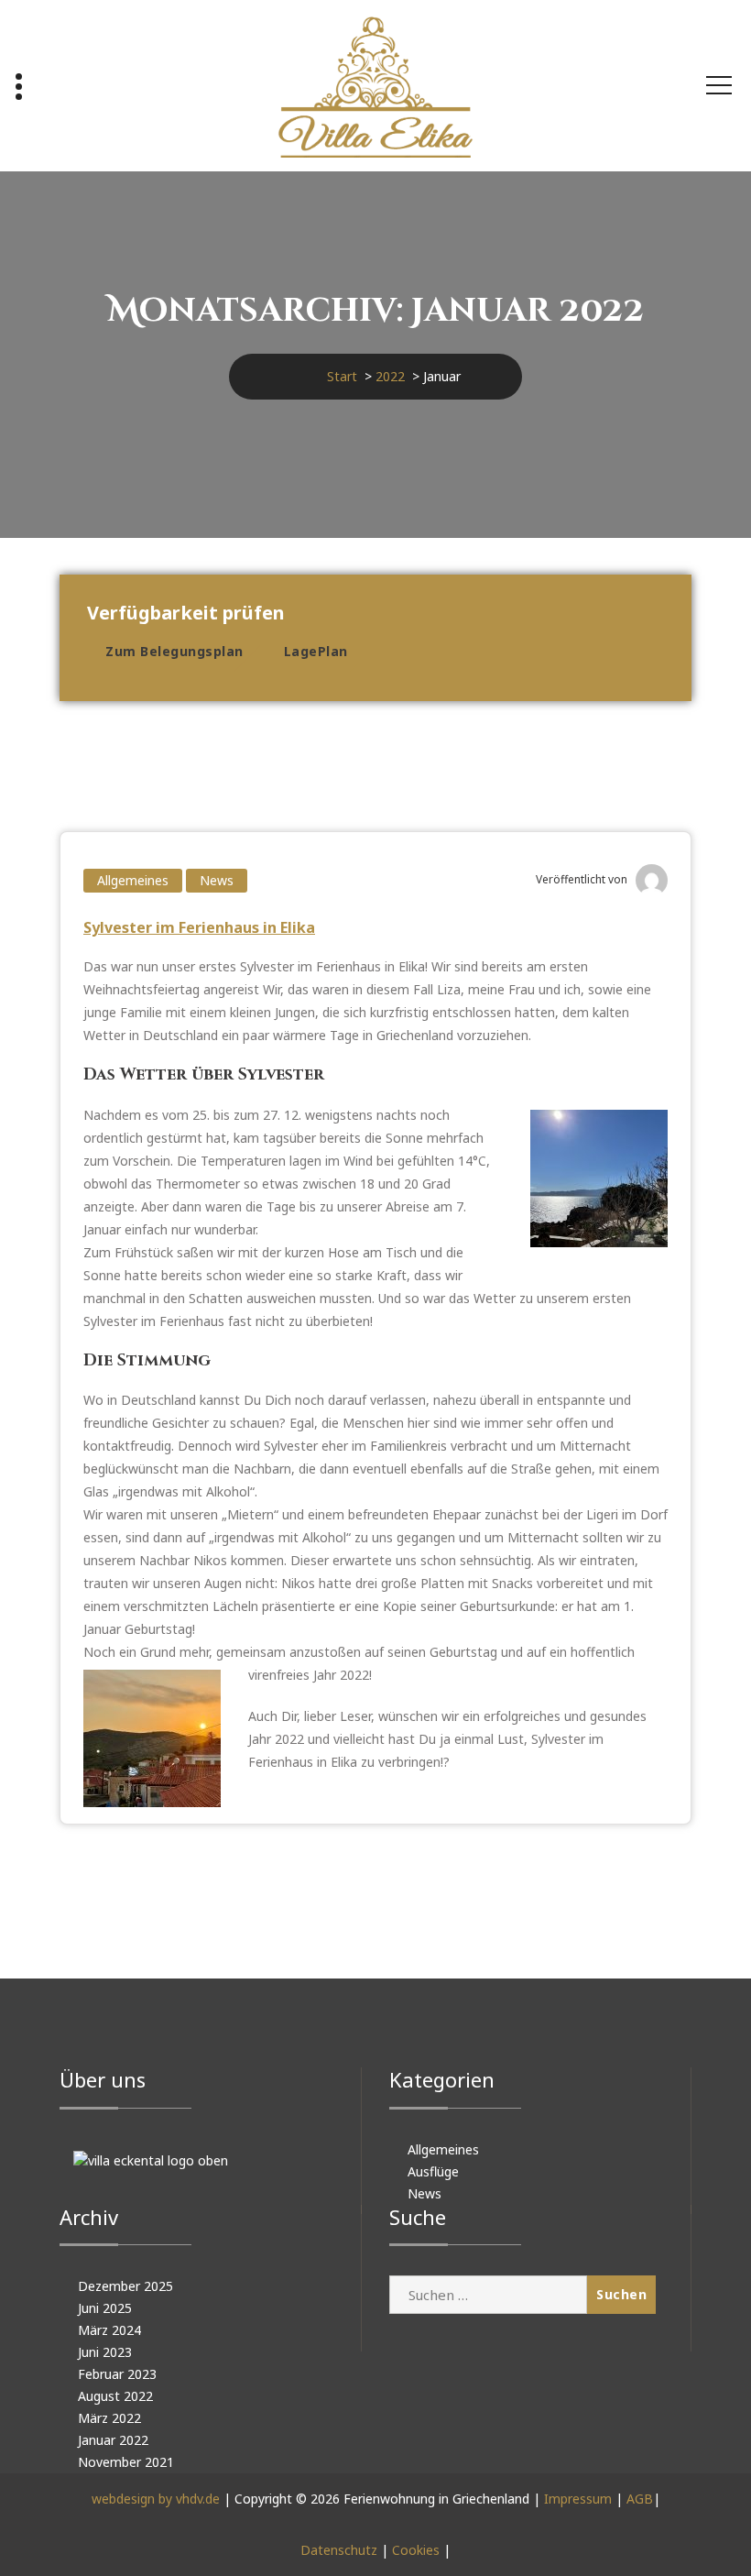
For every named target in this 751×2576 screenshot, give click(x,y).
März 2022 (109, 2418)
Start (342, 376)
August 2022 (115, 2396)
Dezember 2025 (125, 2286)
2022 (390, 376)
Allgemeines (133, 880)
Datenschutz (339, 2550)
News (217, 880)
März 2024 (109, 2330)
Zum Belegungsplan (174, 651)
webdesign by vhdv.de (156, 2499)
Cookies (416, 2550)
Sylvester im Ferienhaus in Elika (199, 927)
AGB (640, 2499)
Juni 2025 (105, 2308)
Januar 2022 (113, 2440)
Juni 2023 (105, 2352)
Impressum (578, 2499)
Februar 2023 (117, 2374)
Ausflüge (433, 2171)
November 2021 (126, 2462)
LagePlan (316, 651)
